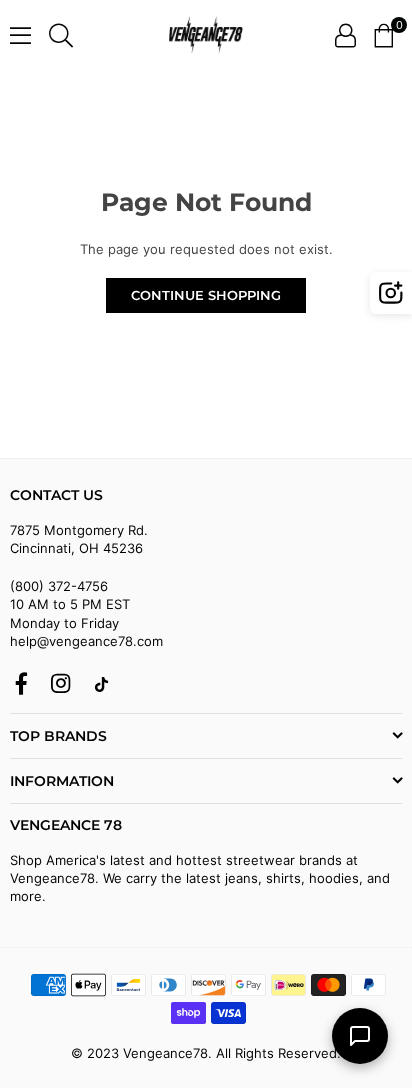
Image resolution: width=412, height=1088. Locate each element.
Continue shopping (206, 295)
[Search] (61, 35)
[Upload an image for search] (391, 293)
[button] (383, 35)
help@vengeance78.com (86, 641)
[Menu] (20, 35)
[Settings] (345, 35)
